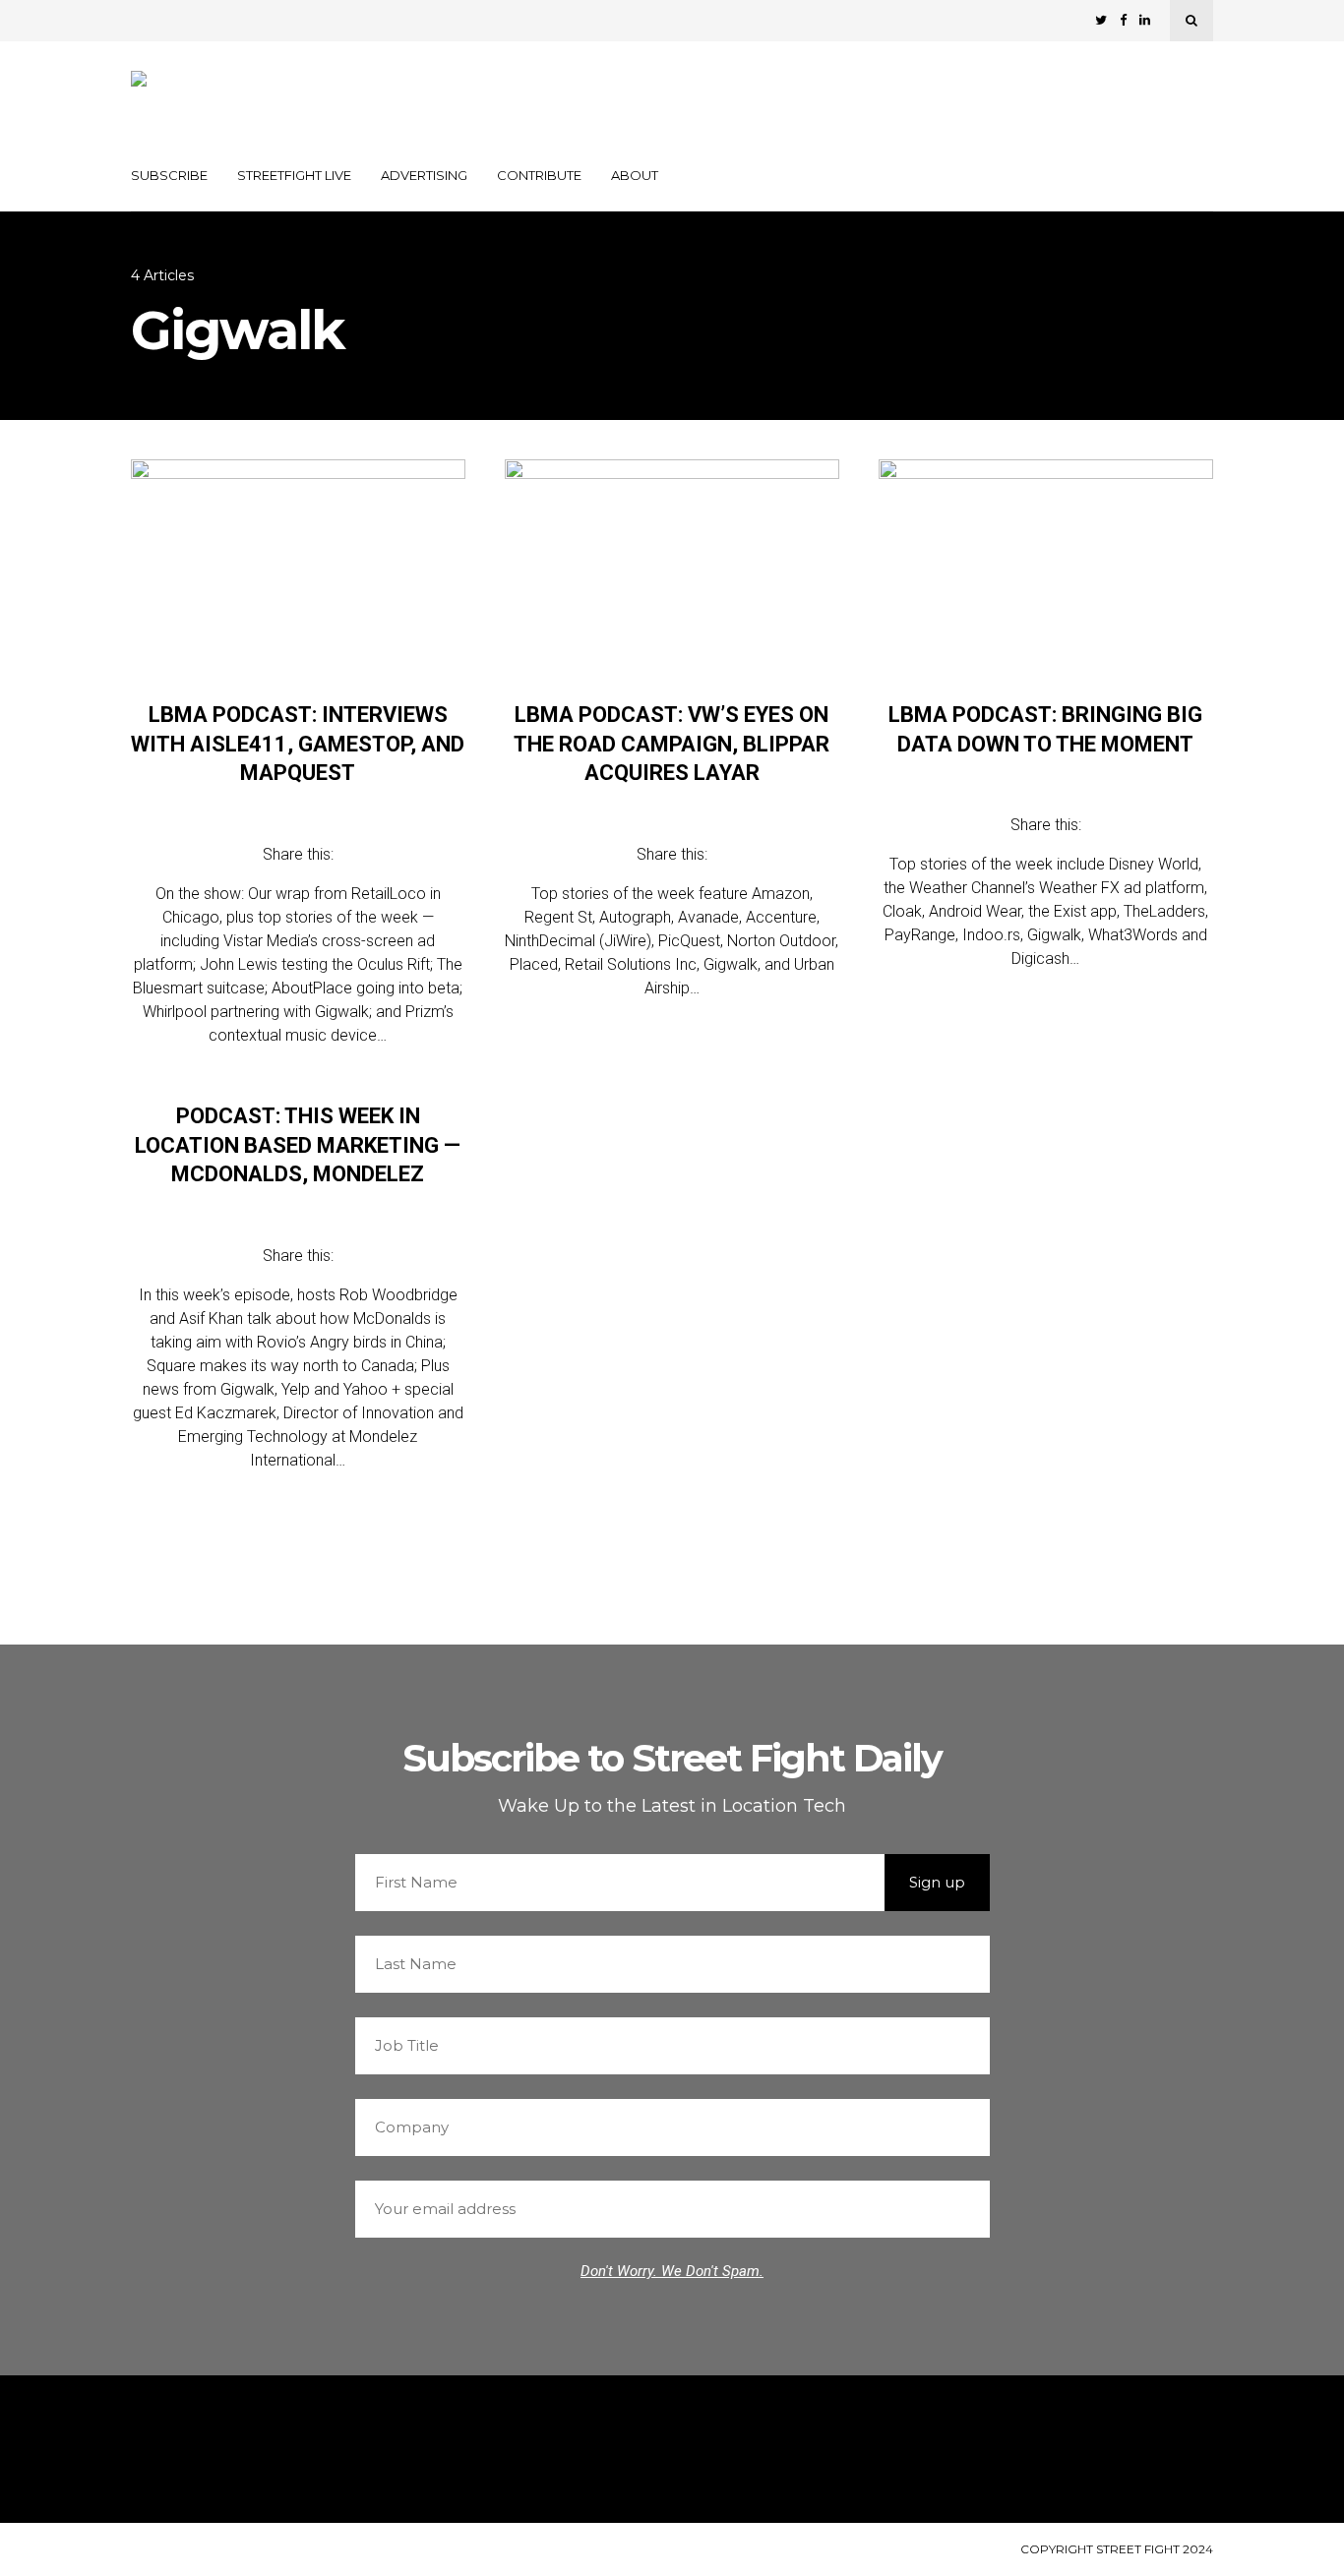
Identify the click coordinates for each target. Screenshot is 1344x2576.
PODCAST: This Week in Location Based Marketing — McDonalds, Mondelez (298, 1145)
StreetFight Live (294, 175)
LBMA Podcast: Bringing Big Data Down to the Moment (1045, 729)
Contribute (539, 175)
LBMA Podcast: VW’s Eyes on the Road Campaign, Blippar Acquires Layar (672, 744)
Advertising (424, 175)
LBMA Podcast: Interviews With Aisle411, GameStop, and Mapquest (298, 744)
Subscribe (169, 175)
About (635, 175)
